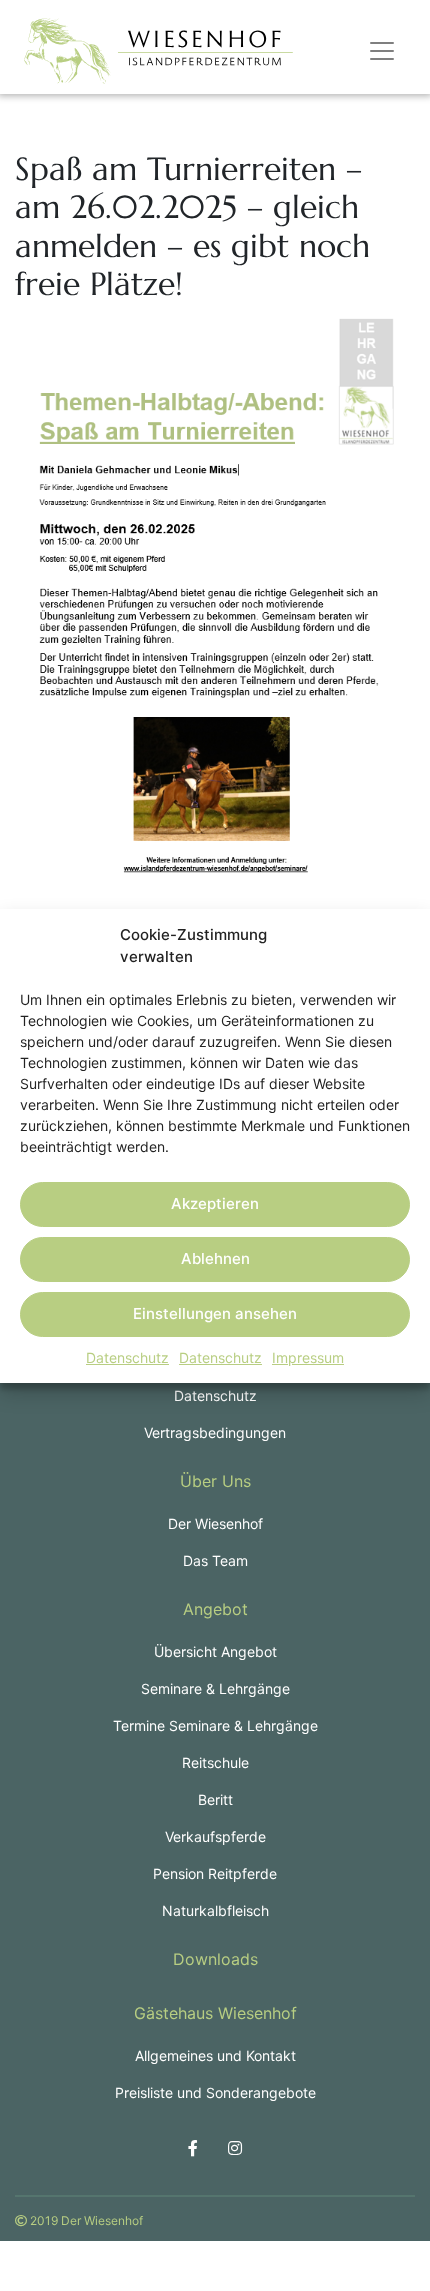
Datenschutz (127, 1357)
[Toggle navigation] (382, 51)
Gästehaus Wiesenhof (215, 2013)
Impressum (308, 1357)
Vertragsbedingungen (215, 1432)
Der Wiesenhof (215, 1523)
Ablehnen (215, 1258)
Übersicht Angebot (215, 1651)
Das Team (215, 1560)
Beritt (215, 1799)
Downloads (215, 1959)
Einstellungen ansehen (215, 1313)
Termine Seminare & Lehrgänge (215, 1725)
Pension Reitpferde (215, 1873)
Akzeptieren (215, 1203)
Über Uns (215, 1481)
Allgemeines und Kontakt (215, 2055)
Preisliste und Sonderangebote (215, 2092)
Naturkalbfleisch (215, 1910)
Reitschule (215, 1762)
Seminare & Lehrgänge (215, 1688)
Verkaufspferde (215, 1836)
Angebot (215, 1609)
